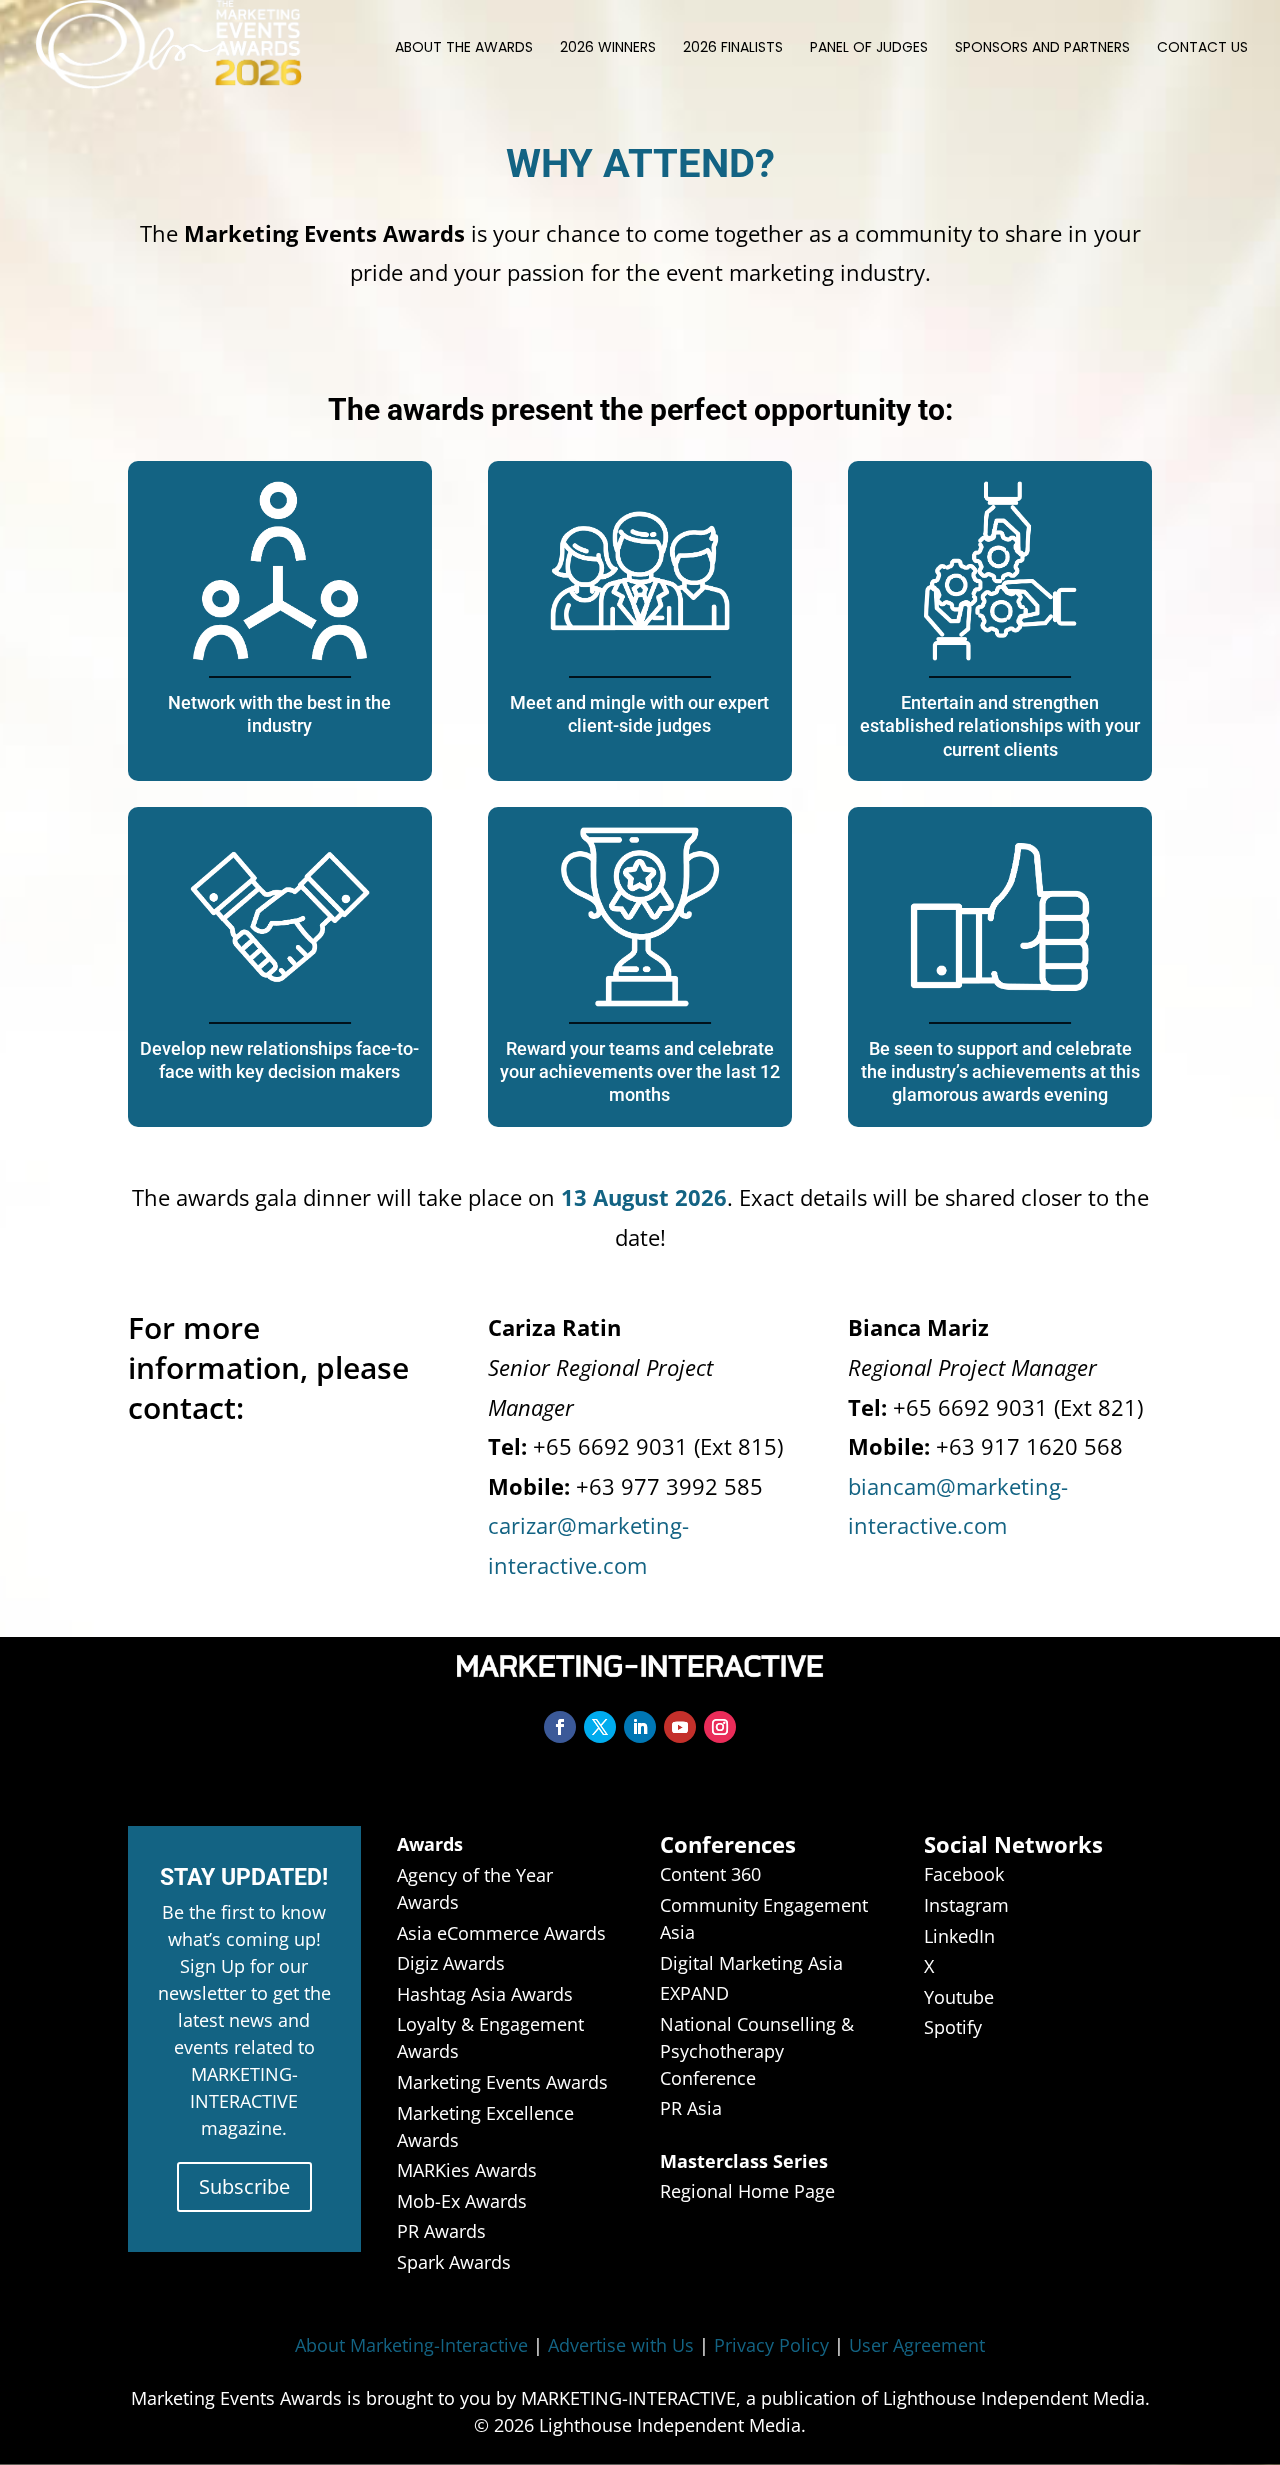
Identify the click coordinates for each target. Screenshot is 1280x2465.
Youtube (959, 1997)
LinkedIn (959, 1936)
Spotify (953, 2027)
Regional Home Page (747, 2191)
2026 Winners (608, 48)
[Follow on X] (600, 1727)
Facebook (964, 1874)
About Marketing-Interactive (411, 2345)
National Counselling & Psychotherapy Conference (757, 2051)
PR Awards (441, 2231)
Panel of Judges (869, 48)
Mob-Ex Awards (462, 2201)
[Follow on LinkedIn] (640, 1727)
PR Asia (691, 2108)
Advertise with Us (621, 2345)
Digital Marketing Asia (751, 1963)
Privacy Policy (771, 2345)
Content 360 (710, 1874)
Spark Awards (454, 2262)
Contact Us (1202, 48)
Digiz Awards (451, 1963)
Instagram (966, 1905)
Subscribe (244, 2186)
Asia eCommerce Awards (501, 1933)
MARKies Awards (467, 2170)
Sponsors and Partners (1042, 48)
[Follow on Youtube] (680, 1727)
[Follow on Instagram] (720, 1727)
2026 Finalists (733, 48)
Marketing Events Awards (502, 2082)
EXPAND (694, 1993)
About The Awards (464, 48)
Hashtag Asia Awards (485, 1994)
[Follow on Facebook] (560, 1727)
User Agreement (917, 2345)
